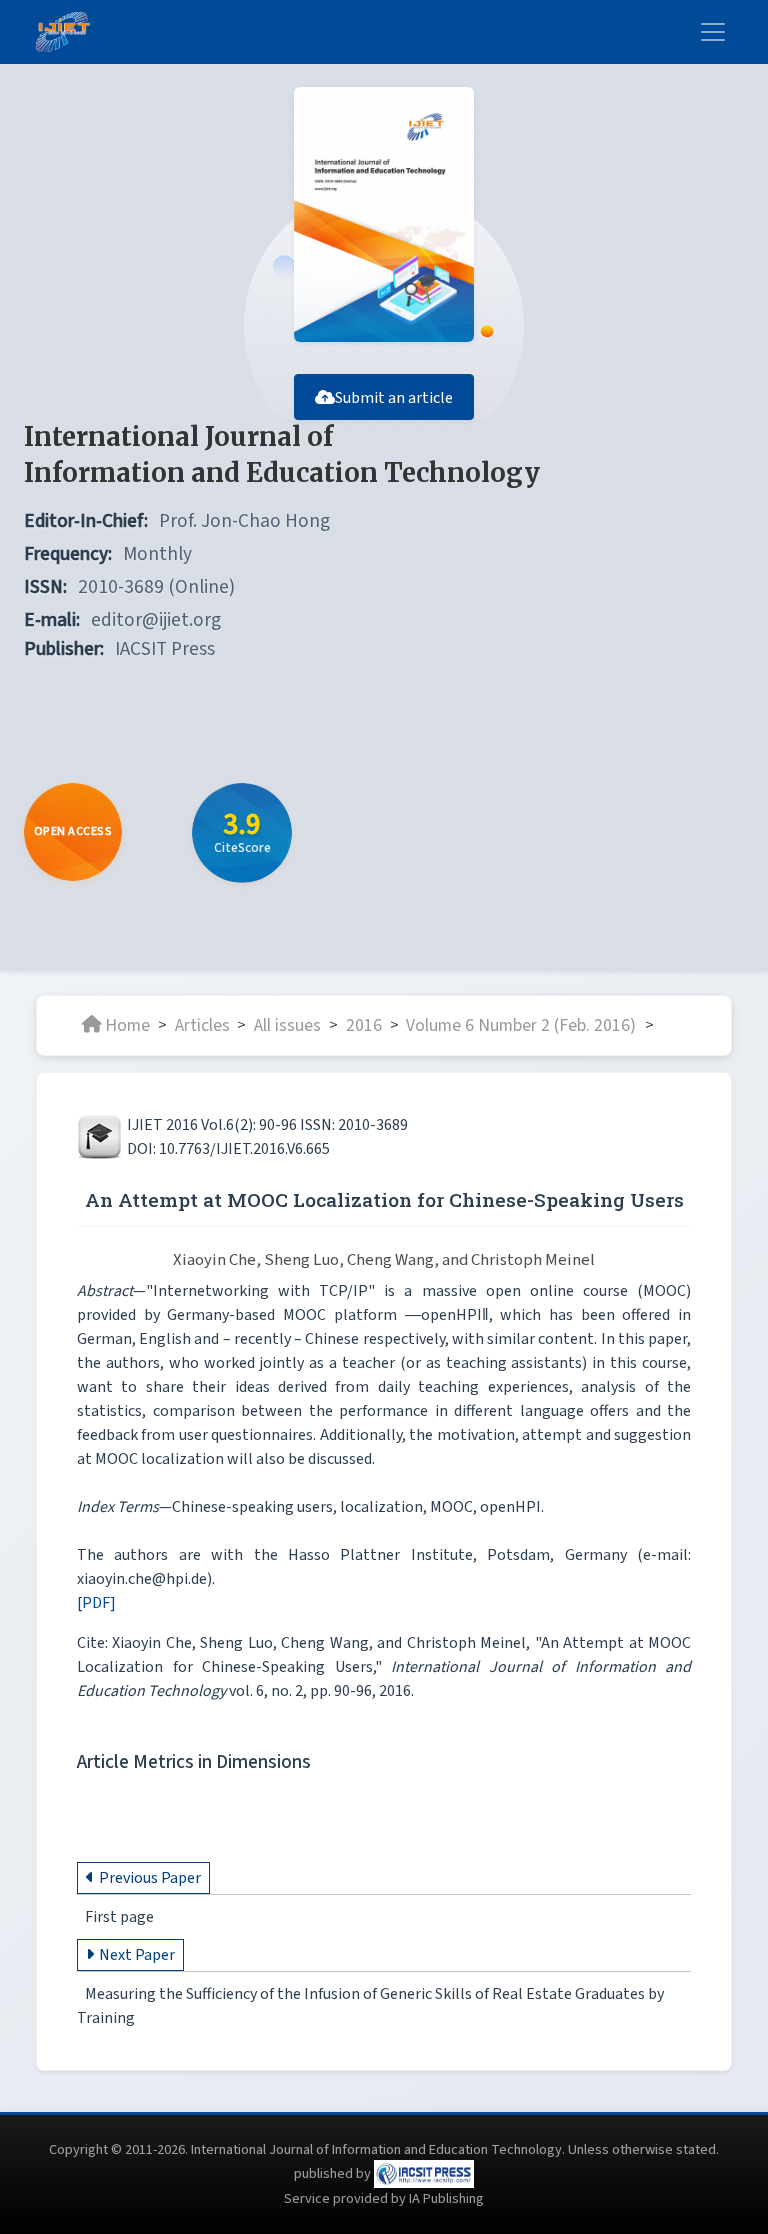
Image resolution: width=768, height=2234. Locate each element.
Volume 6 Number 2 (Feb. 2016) (523, 1024)
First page (119, 1917)
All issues (287, 1024)
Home (127, 1024)
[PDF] (96, 1603)
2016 (364, 1024)
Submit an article (394, 398)
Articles (202, 1024)
